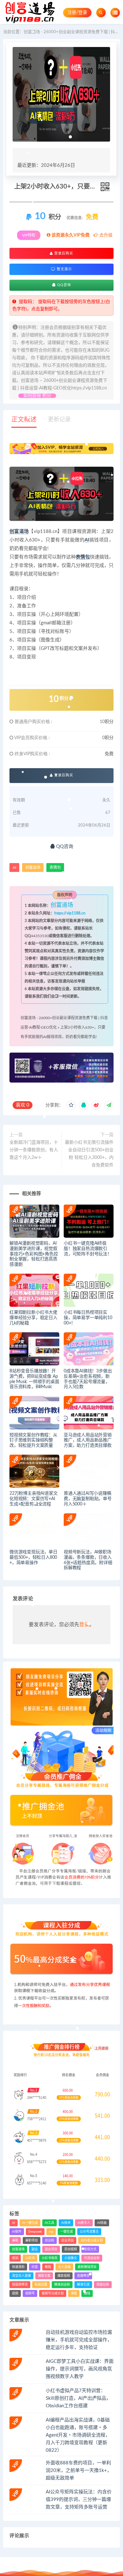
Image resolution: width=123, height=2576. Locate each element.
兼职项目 (32, 2240)
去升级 (105, 235)
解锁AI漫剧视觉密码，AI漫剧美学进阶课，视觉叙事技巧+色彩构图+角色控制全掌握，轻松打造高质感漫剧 (34, 1254)
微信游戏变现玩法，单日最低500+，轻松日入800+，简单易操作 (33, 1557)
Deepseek (35, 2232)
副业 (35, 2249)
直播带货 (83, 2276)
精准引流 (83, 2285)
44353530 (40, 936)
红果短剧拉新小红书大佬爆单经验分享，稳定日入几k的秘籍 (33, 1318)
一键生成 (67, 2232)
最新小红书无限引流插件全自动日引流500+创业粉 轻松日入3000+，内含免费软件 (89, 1154)
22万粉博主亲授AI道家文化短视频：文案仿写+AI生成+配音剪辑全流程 (33, 1499)
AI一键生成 (30, 2223)
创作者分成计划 (92, 2240)
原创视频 (71, 2249)
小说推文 (71, 2258)
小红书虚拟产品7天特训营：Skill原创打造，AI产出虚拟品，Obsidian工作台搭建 (78, 2398)
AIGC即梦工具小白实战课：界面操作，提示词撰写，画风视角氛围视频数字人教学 (80, 2369)
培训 (15, 2258)
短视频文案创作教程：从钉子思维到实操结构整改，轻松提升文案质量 (33, 1440)
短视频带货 (20, 2285)
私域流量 (41, 2285)
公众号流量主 (89, 2232)
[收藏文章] (71, 1105)
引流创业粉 (92, 2258)
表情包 (83, 557)
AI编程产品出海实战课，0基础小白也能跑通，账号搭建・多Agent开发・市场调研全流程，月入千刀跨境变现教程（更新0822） (78, 2435)
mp (51, 2232)
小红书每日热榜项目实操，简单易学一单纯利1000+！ (88, 1318)
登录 (84, 1625)
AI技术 (66, 2223)
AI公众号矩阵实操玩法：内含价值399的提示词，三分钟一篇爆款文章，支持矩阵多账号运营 (79, 2500)
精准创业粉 (62, 2285)
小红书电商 (50, 2258)
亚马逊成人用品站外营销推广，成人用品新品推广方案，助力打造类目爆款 (88, 1440)
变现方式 (90, 2249)
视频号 (30, 2293)
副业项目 (51, 2249)
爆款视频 (64, 2276)
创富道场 (19, 532)
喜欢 (23, 1105)
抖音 (35, 2267)
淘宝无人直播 (21, 2276)
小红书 (30, 2258)
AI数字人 (84, 2223)
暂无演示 (64, 269)
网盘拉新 (103, 2285)
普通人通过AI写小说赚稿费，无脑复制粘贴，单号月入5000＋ (88, 1499)
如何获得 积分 (37, 396)
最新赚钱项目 (87, 2267)
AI (87, 540)
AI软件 (17, 2232)
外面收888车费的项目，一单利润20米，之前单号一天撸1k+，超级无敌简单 (79, 2471)
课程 (74, 2293)
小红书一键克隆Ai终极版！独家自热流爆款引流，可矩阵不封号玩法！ (88, 1249)
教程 (48, 2267)
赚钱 (87, 2293)
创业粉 (50, 2240)
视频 (15, 2293)
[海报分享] (109, 1105)
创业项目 (67, 2240)
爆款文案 (44, 2276)
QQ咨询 (63, 285)
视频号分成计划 (53, 2293)
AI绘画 (102, 2223)
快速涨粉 (18, 2267)
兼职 (15, 2240)
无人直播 (64, 2267)
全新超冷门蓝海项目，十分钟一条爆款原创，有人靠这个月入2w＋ (34, 1150)
